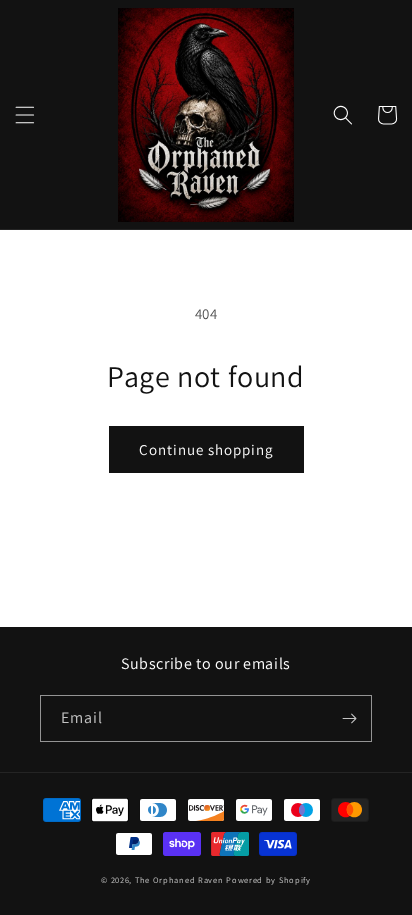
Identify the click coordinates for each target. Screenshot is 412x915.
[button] (25, 115)
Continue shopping (206, 449)
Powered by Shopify (268, 879)
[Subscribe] (349, 718)
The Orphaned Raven (180, 879)
